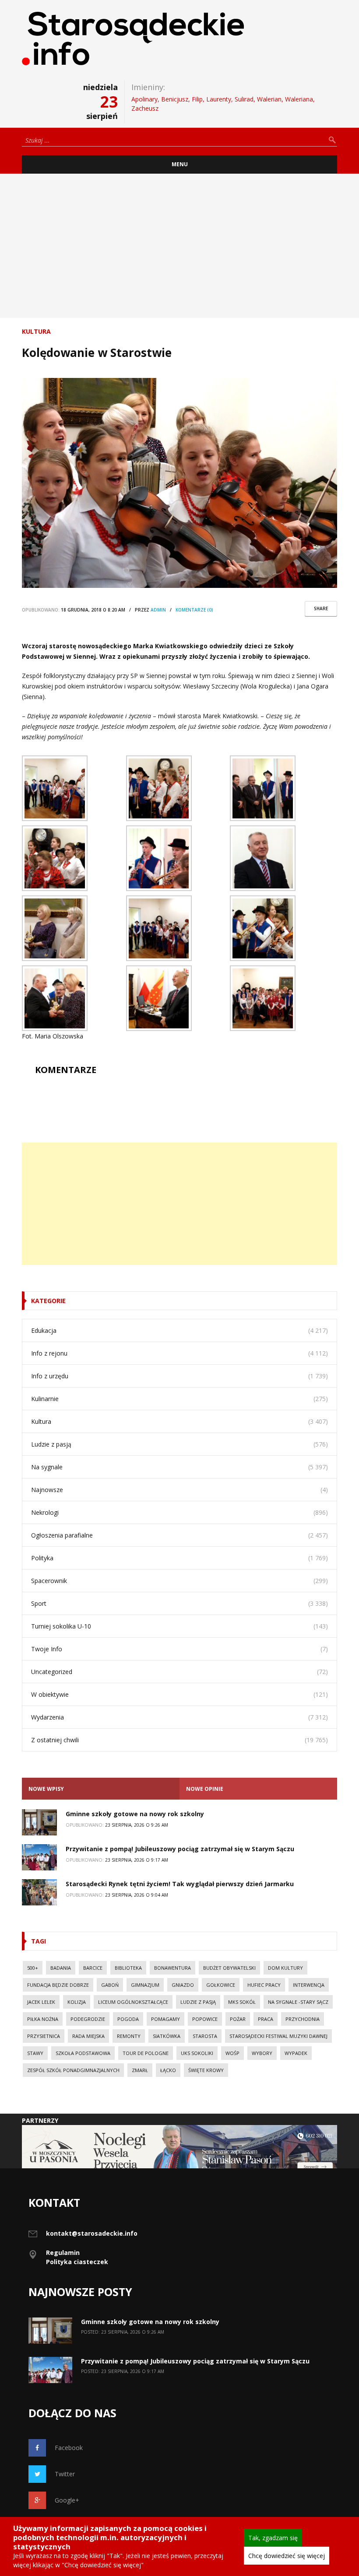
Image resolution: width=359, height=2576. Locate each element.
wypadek (296, 2053)
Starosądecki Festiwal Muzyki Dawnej (278, 2036)
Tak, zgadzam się (273, 2538)
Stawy (35, 2053)
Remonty (129, 2036)
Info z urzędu (50, 1376)
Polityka (42, 1558)
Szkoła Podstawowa (83, 2053)
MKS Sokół (242, 2002)
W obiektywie (50, 1694)
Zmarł (140, 2070)
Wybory (262, 2053)
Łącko (168, 2070)
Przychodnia (303, 2019)
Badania (61, 1968)
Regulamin (63, 2253)
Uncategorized (52, 1672)
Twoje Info (47, 1649)
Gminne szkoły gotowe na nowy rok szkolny (135, 1814)
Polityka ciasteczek (77, 2262)
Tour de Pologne (146, 2053)
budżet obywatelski (229, 1968)
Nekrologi (45, 1512)
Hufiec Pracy (264, 1985)
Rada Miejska (88, 2036)
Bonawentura (172, 1968)
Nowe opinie (205, 1789)
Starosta (205, 2036)
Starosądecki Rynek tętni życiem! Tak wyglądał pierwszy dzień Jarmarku (180, 1884)
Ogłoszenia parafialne (62, 1535)
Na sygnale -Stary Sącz (298, 2002)
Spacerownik (49, 1581)
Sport (39, 1603)
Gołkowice (221, 1985)
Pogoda (128, 2019)
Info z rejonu (49, 1353)
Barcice (93, 1968)
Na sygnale (47, 1467)
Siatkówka (167, 2036)
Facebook (69, 2448)
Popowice (205, 2019)
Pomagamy (165, 2019)
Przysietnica (44, 2036)
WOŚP (232, 2053)
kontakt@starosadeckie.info (92, 2233)
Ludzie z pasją (51, 1444)
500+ (33, 1968)
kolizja (77, 2002)
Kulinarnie (45, 1399)
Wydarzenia (48, 1717)
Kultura (36, 331)
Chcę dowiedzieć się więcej (287, 2556)
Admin (158, 610)
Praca (266, 2019)
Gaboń (110, 1985)
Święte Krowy (206, 2070)
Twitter (65, 2474)
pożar (238, 2019)
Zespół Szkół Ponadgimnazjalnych (73, 2070)
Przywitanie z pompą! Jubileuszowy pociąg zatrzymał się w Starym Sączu (180, 1849)
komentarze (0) (194, 610)
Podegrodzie (88, 2019)
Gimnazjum (145, 1985)
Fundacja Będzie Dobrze (58, 1985)
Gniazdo (183, 1985)
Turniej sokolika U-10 (61, 1626)
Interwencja (309, 1985)
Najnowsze (47, 1490)
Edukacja (44, 1330)
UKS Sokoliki (197, 2053)
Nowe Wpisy (46, 1789)
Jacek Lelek (41, 2002)
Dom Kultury (285, 1968)
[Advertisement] (179, 246)
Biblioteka (128, 1968)
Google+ (67, 2500)
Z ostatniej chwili (55, 1740)
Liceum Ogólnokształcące (133, 2002)
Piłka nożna (43, 2019)
